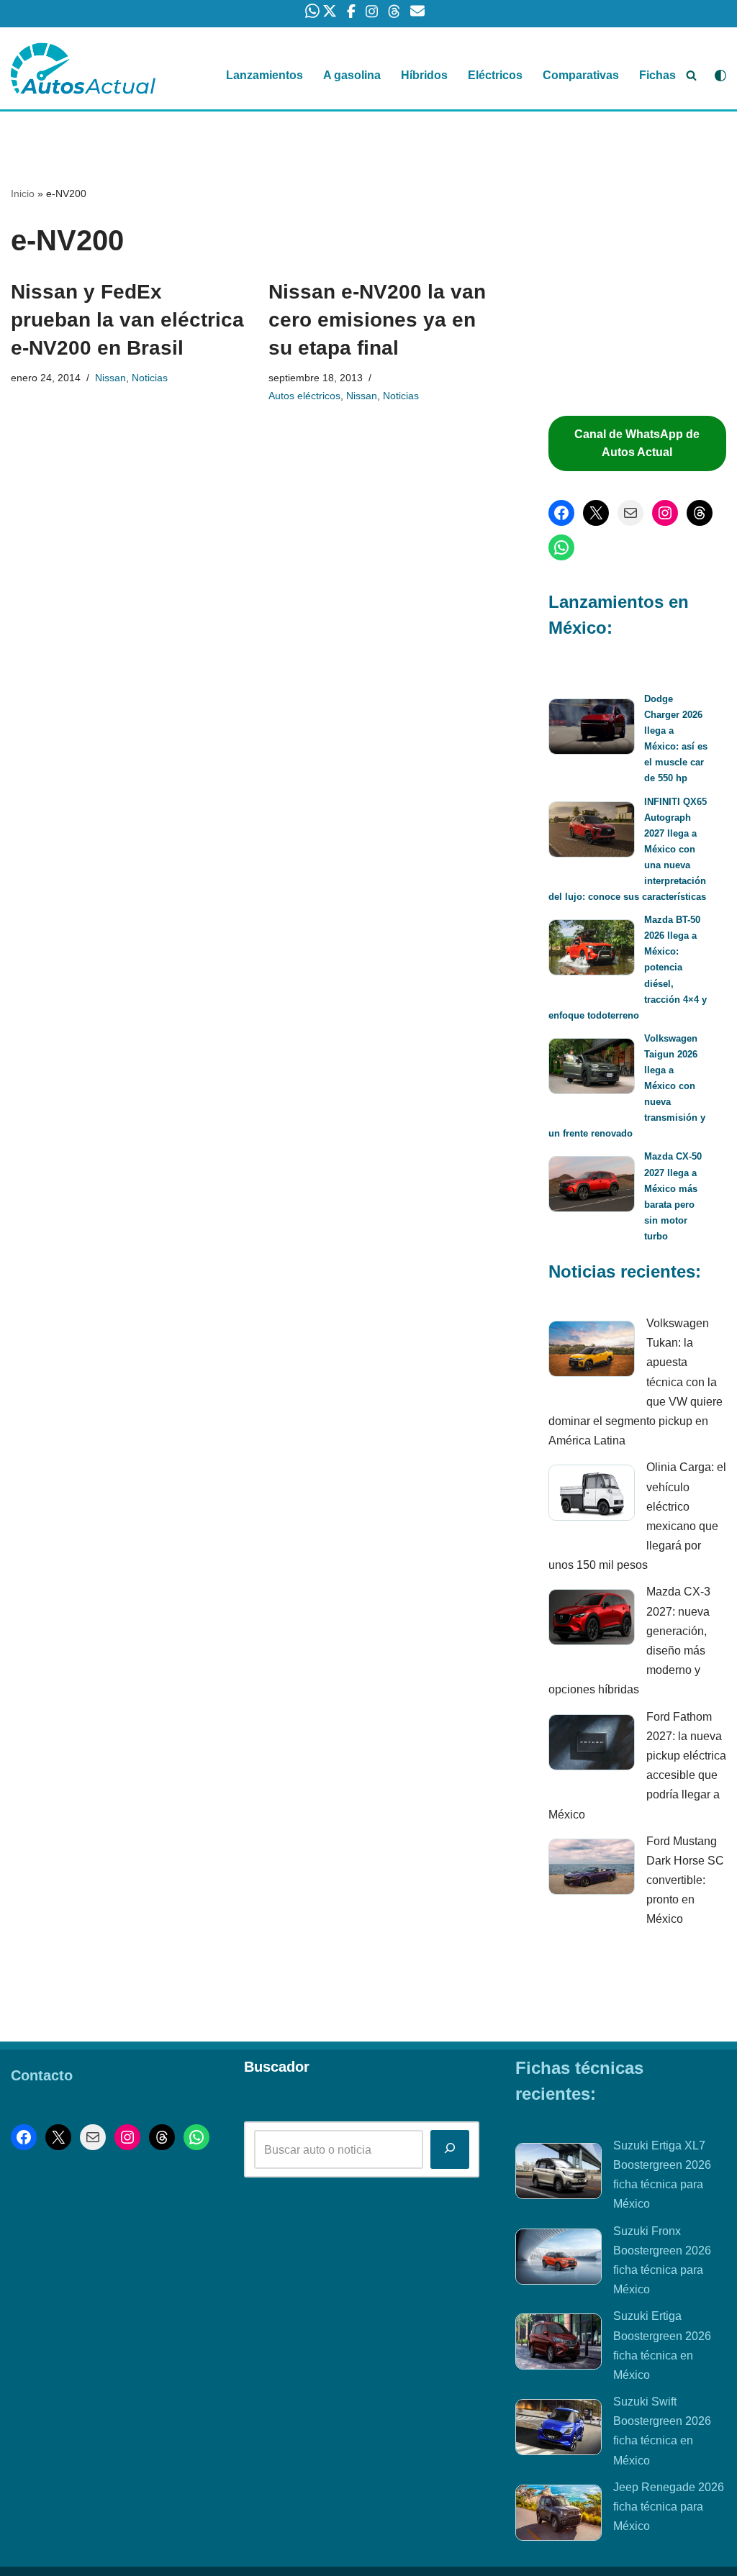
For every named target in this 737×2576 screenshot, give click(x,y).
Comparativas (581, 75)
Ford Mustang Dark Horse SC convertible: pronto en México (685, 1880)
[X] (596, 513)
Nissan (110, 378)
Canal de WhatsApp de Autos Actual (637, 443)
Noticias (150, 378)
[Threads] (700, 513)
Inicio (23, 194)
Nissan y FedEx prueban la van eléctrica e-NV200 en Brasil (127, 320)
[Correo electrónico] (630, 513)
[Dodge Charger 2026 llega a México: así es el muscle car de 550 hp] (592, 729)
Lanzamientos (264, 75)
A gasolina (352, 75)
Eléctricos (495, 75)
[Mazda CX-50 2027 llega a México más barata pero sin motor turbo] (592, 1187)
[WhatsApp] (561, 547)
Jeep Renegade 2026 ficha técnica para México (669, 2507)
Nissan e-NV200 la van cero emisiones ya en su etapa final (377, 320)
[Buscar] (691, 75)
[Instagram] (665, 513)
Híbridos (424, 75)
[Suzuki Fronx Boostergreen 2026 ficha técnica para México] (559, 2259)
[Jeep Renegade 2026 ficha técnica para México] (559, 2516)
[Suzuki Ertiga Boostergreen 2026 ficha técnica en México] (559, 2344)
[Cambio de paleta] (720, 76)
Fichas (657, 75)
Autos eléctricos (304, 396)
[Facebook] (561, 513)
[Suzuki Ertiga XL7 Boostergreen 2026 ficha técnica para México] (559, 2174)
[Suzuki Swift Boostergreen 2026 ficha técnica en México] (559, 2430)
